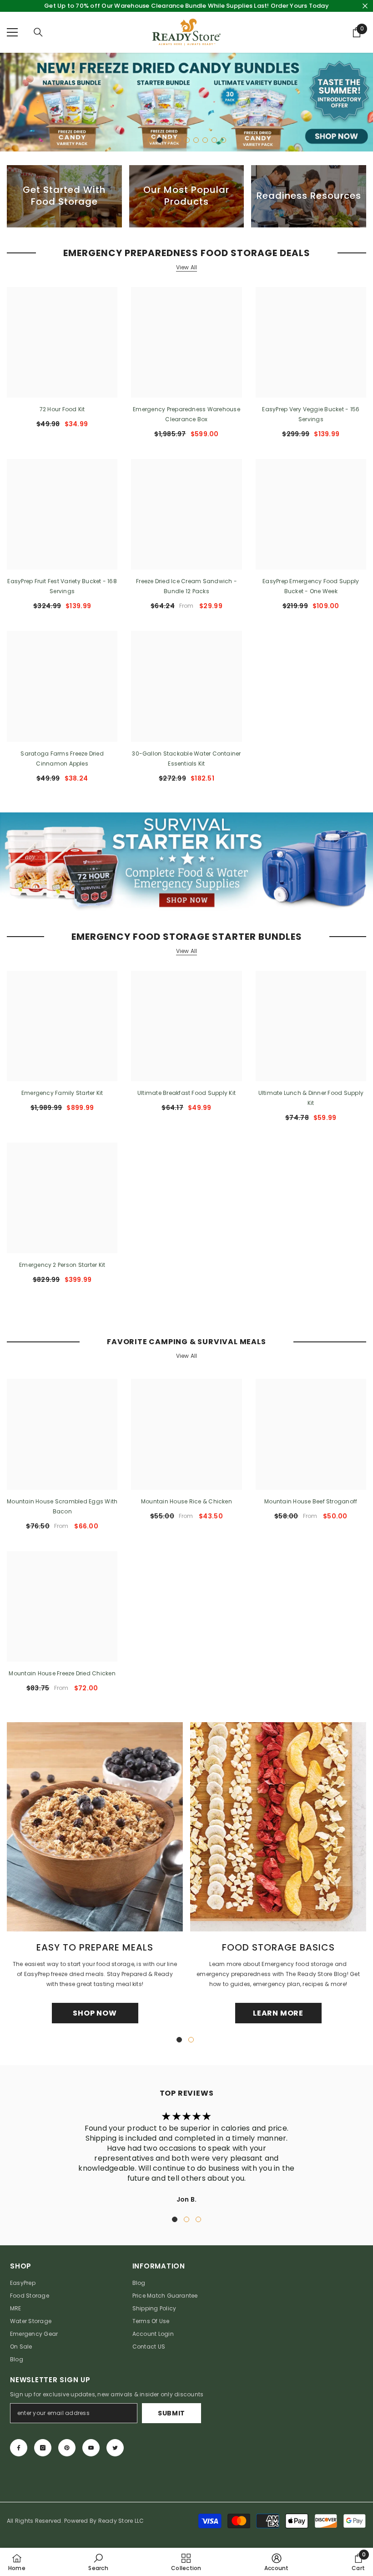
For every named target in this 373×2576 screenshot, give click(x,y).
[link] (98, 2562)
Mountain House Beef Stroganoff (311, 1501)
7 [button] (205, 140)
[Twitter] (115, 2448)
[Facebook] (19, 2448)
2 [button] (160, 140)
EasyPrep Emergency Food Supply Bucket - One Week (311, 586)
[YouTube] (91, 2448)
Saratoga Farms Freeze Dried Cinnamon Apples (62, 759)
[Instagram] (43, 2448)
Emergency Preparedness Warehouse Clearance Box (186, 414)
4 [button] (178, 140)
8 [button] (214, 140)
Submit (171, 2413)
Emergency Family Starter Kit (62, 1093)
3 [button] (169, 140)
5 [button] (187, 140)
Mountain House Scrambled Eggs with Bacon (62, 1506)
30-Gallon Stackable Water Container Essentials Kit (186, 759)
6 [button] (196, 140)
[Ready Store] (186, 862)
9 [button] (223, 140)
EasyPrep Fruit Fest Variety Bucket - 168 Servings (62, 586)
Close (365, 6)
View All (187, 267)
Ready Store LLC (121, 2521)
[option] (186, 102)
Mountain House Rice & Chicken (186, 1501)
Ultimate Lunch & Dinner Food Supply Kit (311, 1098)
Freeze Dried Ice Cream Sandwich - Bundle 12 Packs (186, 586)
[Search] (38, 32)
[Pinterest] (67, 2448)
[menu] (12, 32)
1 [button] (151, 140)
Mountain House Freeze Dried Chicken (62, 1673)
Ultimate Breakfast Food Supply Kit (186, 1093)
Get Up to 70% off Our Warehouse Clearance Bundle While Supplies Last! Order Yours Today (186, 6)
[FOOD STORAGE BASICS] (278, 1827)
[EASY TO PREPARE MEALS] (95, 1827)
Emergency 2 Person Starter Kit (62, 1265)
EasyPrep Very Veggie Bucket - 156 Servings (311, 414)
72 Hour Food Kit (62, 409)
